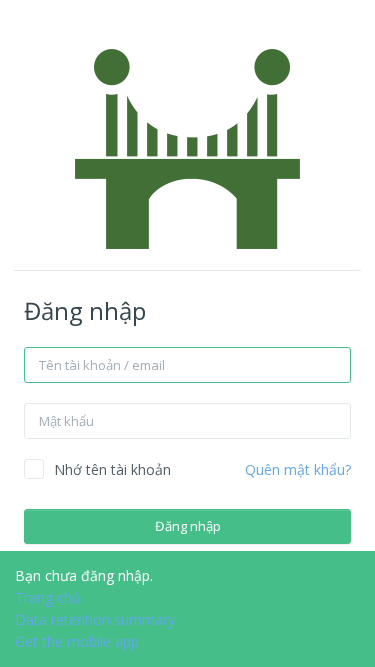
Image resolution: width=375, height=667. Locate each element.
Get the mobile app (77, 641)
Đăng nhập (188, 526)
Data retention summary (95, 619)
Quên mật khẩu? (298, 469)
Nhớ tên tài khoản (112, 469)
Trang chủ (48, 597)
